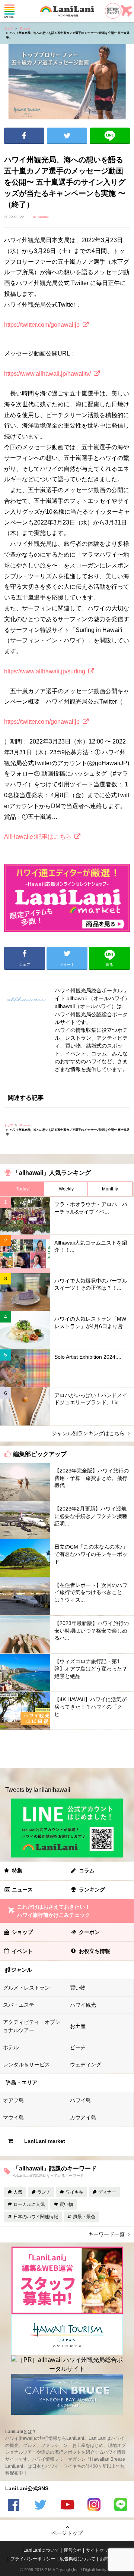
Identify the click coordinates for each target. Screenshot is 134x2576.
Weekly (66, 1189)
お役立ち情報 (95, 1951)
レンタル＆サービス (26, 2065)
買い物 (78, 1988)
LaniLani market (45, 2141)
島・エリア (24, 2082)
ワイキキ (74, 2192)
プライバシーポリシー (33, 2559)
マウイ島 (13, 2118)
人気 (18, 2192)
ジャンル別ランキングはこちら (88, 1433)
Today (23, 1189)
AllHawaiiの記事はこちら (38, 837)
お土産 (78, 2026)
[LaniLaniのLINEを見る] (121, 2506)
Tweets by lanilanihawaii (38, 1790)
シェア (24, 136)
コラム (87, 1871)
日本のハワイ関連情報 (36, 2217)
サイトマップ (99, 2550)
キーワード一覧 (106, 2234)
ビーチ (78, 2047)
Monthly (110, 1189)
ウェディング (86, 2065)
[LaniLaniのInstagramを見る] (94, 2506)
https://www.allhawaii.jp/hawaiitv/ (47, 374)
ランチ (44, 2192)
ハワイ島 (80, 2100)
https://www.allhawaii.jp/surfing (45, 671)
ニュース (22, 1890)
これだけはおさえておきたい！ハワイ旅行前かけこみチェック (54, 1911)
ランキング (92, 1890)
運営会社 (73, 2550)
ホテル (11, 2047)
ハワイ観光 (83, 2005)
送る (110, 136)
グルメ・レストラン (26, 1988)
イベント (22, 1951)
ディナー (107, 2192)
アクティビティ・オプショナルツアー (32, 2026)
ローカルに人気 (29, 2204)
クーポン (89, 1932)
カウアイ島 (83, 2118)
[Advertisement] (67, 1749)
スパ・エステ (19, 2005)
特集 (17, 1871)
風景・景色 (84, 2217)
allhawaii (24, 29)
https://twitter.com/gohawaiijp (42, 325)
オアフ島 (13, 2100)
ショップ (22, 1932)
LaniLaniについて (41, 2550)
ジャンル (22, 1970)
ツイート (67, 136)
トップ (9, 29)
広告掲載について (77, 2559)
